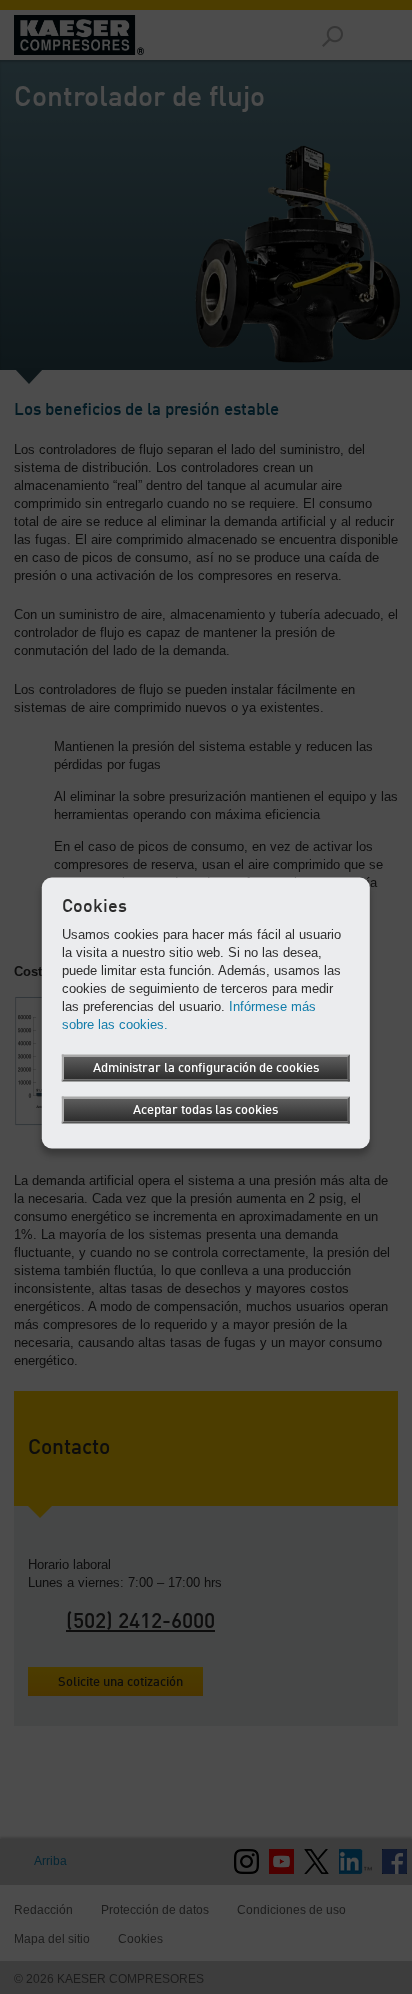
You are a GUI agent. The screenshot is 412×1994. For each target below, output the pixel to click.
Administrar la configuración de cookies (206, 1068)
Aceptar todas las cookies (205, 1110)
